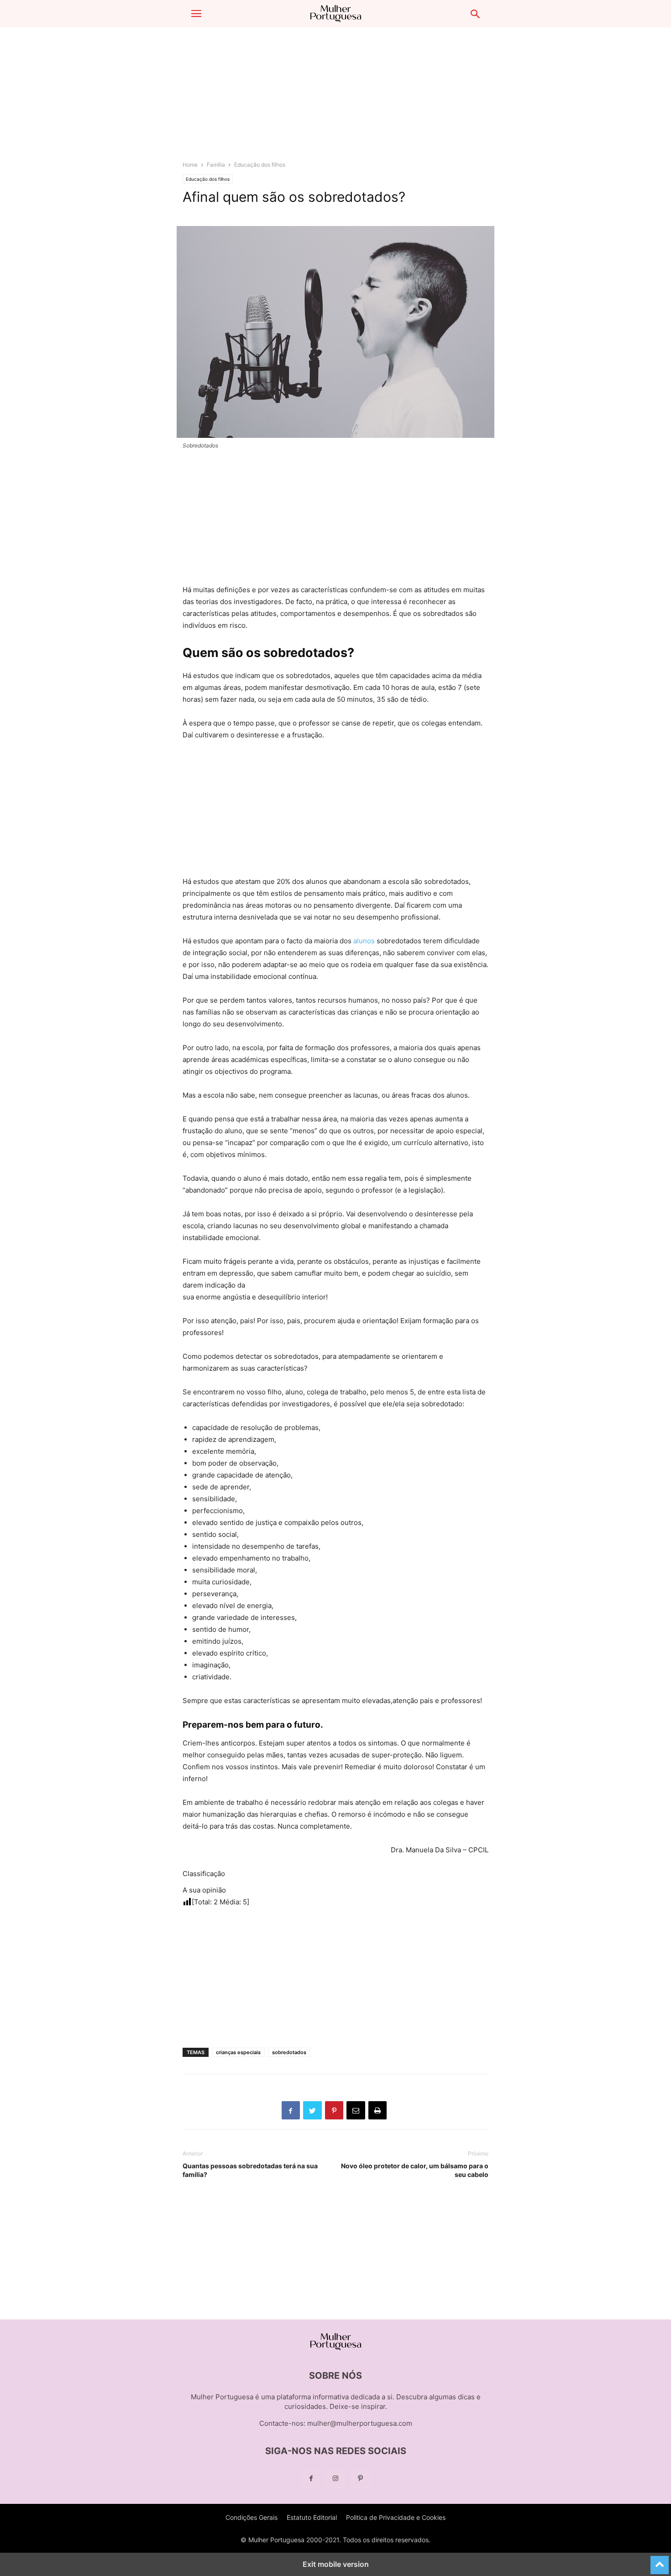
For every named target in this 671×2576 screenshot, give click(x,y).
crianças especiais (238, 2052)
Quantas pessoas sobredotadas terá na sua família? (250, 2170)
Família (216, 165)
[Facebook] (311, 2479)
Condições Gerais (252, 2517)
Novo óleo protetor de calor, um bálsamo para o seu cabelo (415, 2170)
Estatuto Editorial (312, 2517)
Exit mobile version (336, 2564)
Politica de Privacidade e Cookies (396, 2517)
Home (190, 165)
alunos (364, 941)
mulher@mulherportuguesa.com (360, 2423)
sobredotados (289, 2052)
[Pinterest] (360, 2479)
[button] (196, 14)
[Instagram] (335, 2479)
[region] (335, 98)
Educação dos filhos (260, 165)
